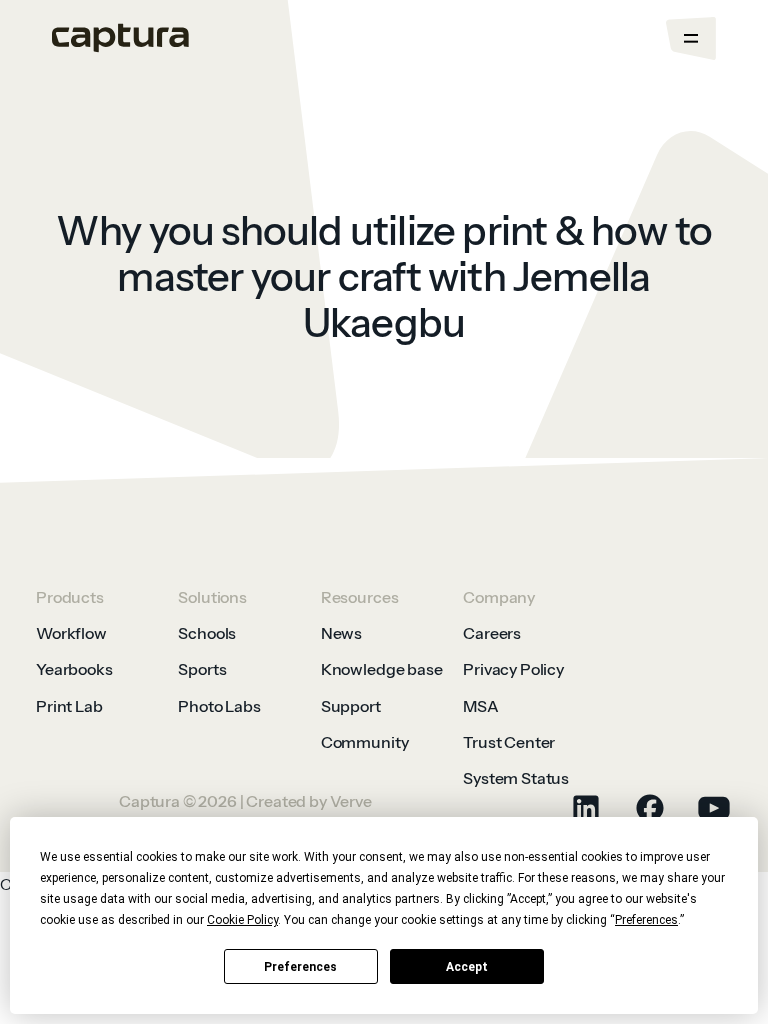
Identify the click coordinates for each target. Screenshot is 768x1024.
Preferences (300, 967)
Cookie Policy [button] (242, 920)
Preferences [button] (646, 920)
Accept (467, 967)
